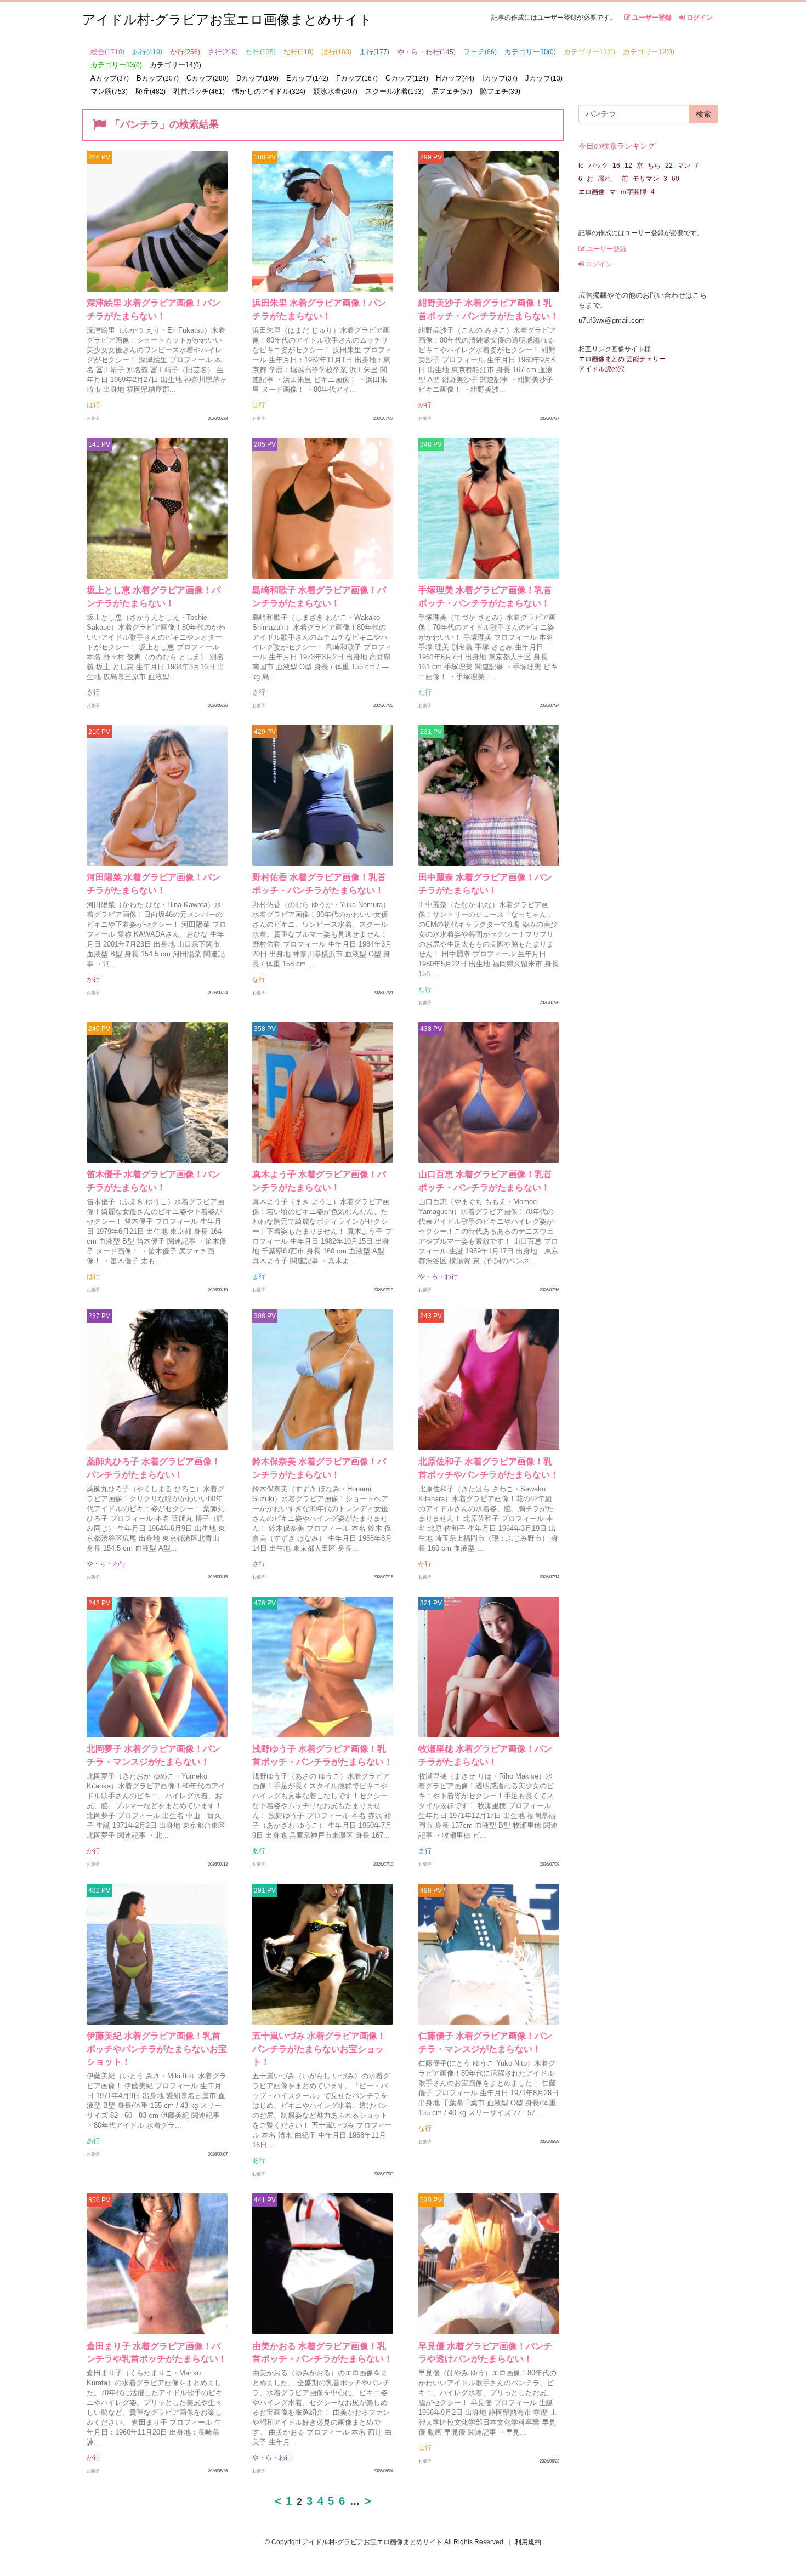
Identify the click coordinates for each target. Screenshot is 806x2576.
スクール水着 (395, 91)
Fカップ (357, 78)
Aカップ (110, 78)
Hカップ (455, 78)
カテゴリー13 (116, 65)
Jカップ (544, 78)
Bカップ (158, 78)
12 (628, 166)
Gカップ (407, 78)
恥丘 (151, 91)
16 (616, 166)
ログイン (699, 18)
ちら (654, 166)
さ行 (223, 52)
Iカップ (500, 78)
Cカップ (208, 78)
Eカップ (307, 78)
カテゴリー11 (589, 52)
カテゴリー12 (649, 52)
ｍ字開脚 (633, 192)
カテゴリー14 (175, 65)
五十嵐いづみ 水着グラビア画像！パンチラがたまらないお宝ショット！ (319, 2049)
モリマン (646, 179)
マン (684, 166)
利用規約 (528, 2542)
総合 (107, 52)
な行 (299, 52)
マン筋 (109, 91)
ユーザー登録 (651, 18)
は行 (336, 52)
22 (669, 166)
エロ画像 (592, 192)
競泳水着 (335, 91)
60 (676, 179)
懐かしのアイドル (269, 91)
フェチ (480, 52)
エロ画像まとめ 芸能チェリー (622, 359)
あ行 (147, 52)
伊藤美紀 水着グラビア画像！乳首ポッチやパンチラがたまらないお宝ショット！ (157, 2049)
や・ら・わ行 (426, 52)
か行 (185, 52)
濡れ (608, 179)
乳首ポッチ (199, 91)
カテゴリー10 (530, 52)
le (581, 166)
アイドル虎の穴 (601, 369)
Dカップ (257, 78)
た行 (261, 52)
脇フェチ (500, 91)
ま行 (374, 52)
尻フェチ (452, 91)
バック (598, 166)
